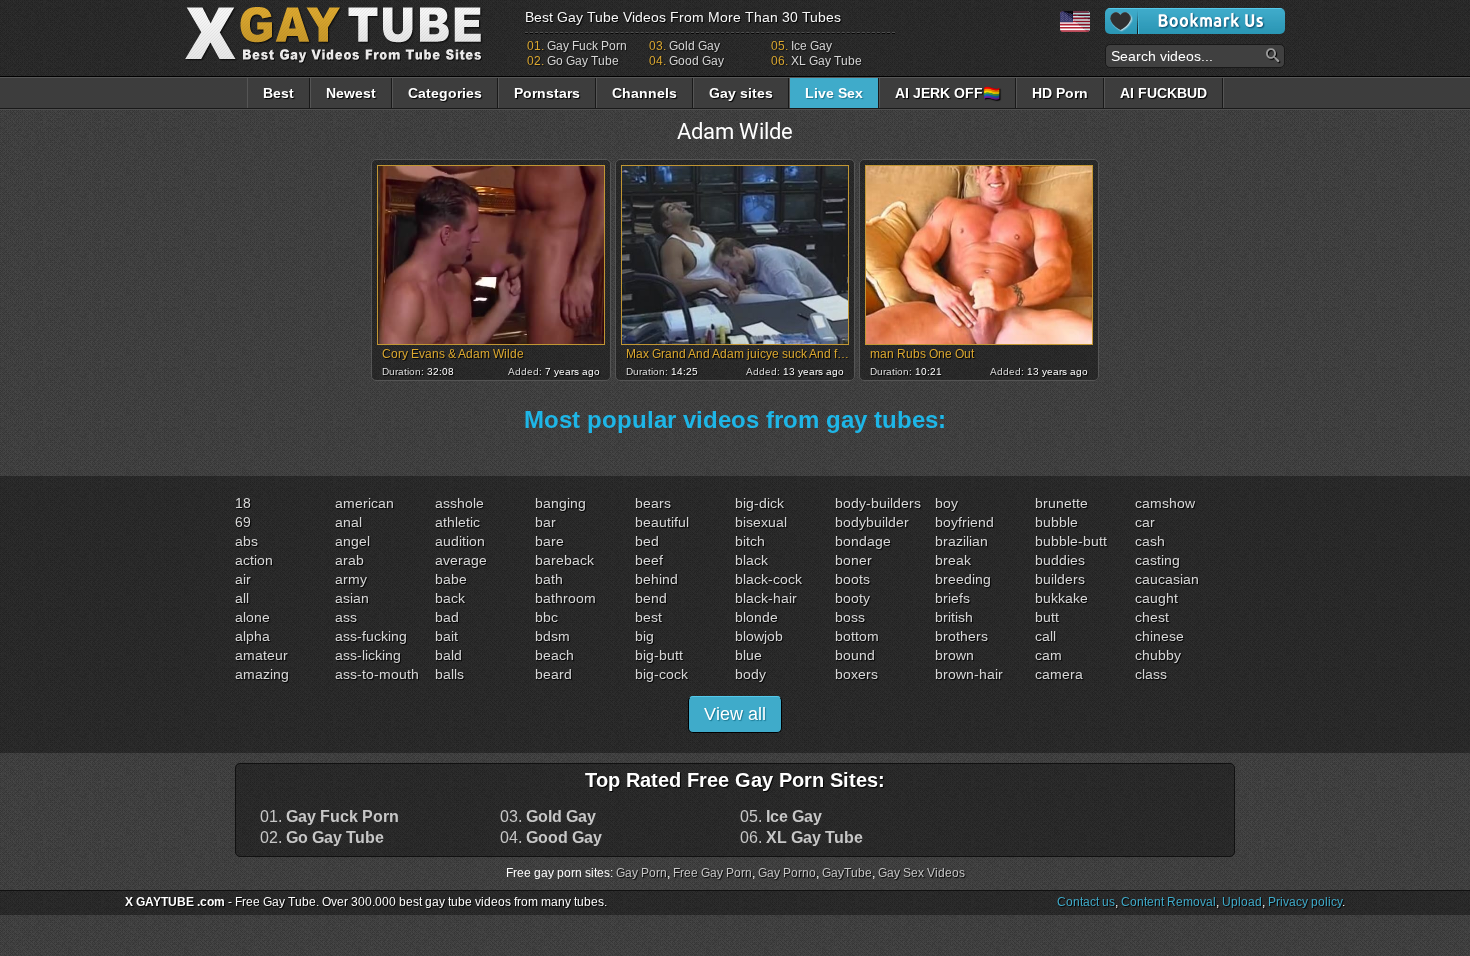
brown (954, 655)
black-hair (766, 598)
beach (554, 655)
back (450, 598)
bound (855, 655)
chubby (1158, 655)
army (351, 579)
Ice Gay (811, 46)
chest (1152, 617)
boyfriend (964, 522)
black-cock (768, 579)
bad (447, 617)
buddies (1060, 560)
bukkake (1061, 598)
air (243, 579)
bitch (750, 541)
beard (553, 674)
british (954, 617)
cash (1150, 541)
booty (852, 598)
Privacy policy (1305, 902)
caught (1156, 598)
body (750, 674)
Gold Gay (694, 46)
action (254, 560)
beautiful (662, 522)
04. (551, 838)
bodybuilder (872, 522)
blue (748, 655)
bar (545, 522)
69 (243, 522)
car (1145, 522)
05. (781, 817)
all (242, 598)
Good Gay (696, 61)
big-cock (661, 674)
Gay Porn (641, 873)
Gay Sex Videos (921, 873)
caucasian (1167, 579)
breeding (963, 579)
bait (446, 636)
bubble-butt (1071, 541)
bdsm (552, 636)
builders (1060, 579)
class (1151, 674)
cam (1048, 655)
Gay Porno (787, 873)
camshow (1165, 503)
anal (348, 522)
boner (853, 560)
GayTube (847, 873)
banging (560, 503)
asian (352, 598)
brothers (961, 636)
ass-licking (368, 655)
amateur (261, 655)
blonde (756, 617)
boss (850, 617)
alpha (252, 636)
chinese (1159, 636)
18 (243, 503)
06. (801, 838)
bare (549, 541)
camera (1059, 674)
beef (649, 560)
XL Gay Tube (826, 61)
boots (852, 579)
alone (252, 617)
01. (329, 817)
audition (460, 541)
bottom (857, 636)
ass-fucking (371, 636)
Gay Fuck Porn (587, 46)
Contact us (1086, 902)
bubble (1056, 522)
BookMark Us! (1195, 21)
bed (647, 541)
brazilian (961, 541)
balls (449, 674)
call (1045, 636)
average (461, 560)
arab (349, 560)
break (953, 560)
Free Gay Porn (712, 873)
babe (451, 579)
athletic (457, 522)
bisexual (761, 522)
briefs (952, 598)
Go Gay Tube (583, 61)
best (648, 617)
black (751, 560)
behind (656, 579)
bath (549, 579)
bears (653, 503)
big (644, 636)
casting (1157, 560)
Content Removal (1168, 902)
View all (735, 714)
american (364, 503)
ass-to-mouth (377, 674)
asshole (459, 503)
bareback (564, 560)
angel (352, 541)
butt (1047, 617)
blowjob (759, 636)
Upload (1242, 902)
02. (322, 838)
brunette (1061, 503)
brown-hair (969, 674)
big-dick (759, 503)
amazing (262, 674)
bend (651, 598)
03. (548, 817)
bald (448, 655)
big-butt (659, 655)
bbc (546, 617)
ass (346, 617)
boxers (856, 674)
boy (946, 503)
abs (246, 541)
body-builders (878, 503)
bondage (863, 541)
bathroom (565, 598)
